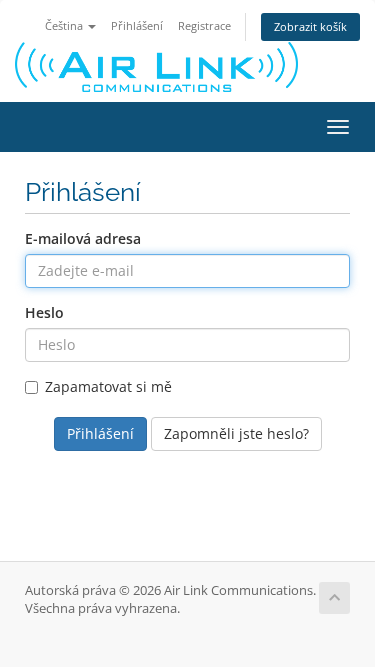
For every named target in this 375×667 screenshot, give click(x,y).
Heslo (44, 312)
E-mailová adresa (83, 238)
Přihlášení (137, 25)
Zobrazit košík (310, 26)
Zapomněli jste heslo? (236, 433)
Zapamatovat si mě (108, 386)
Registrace (204, 25)
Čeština (65, 25)
